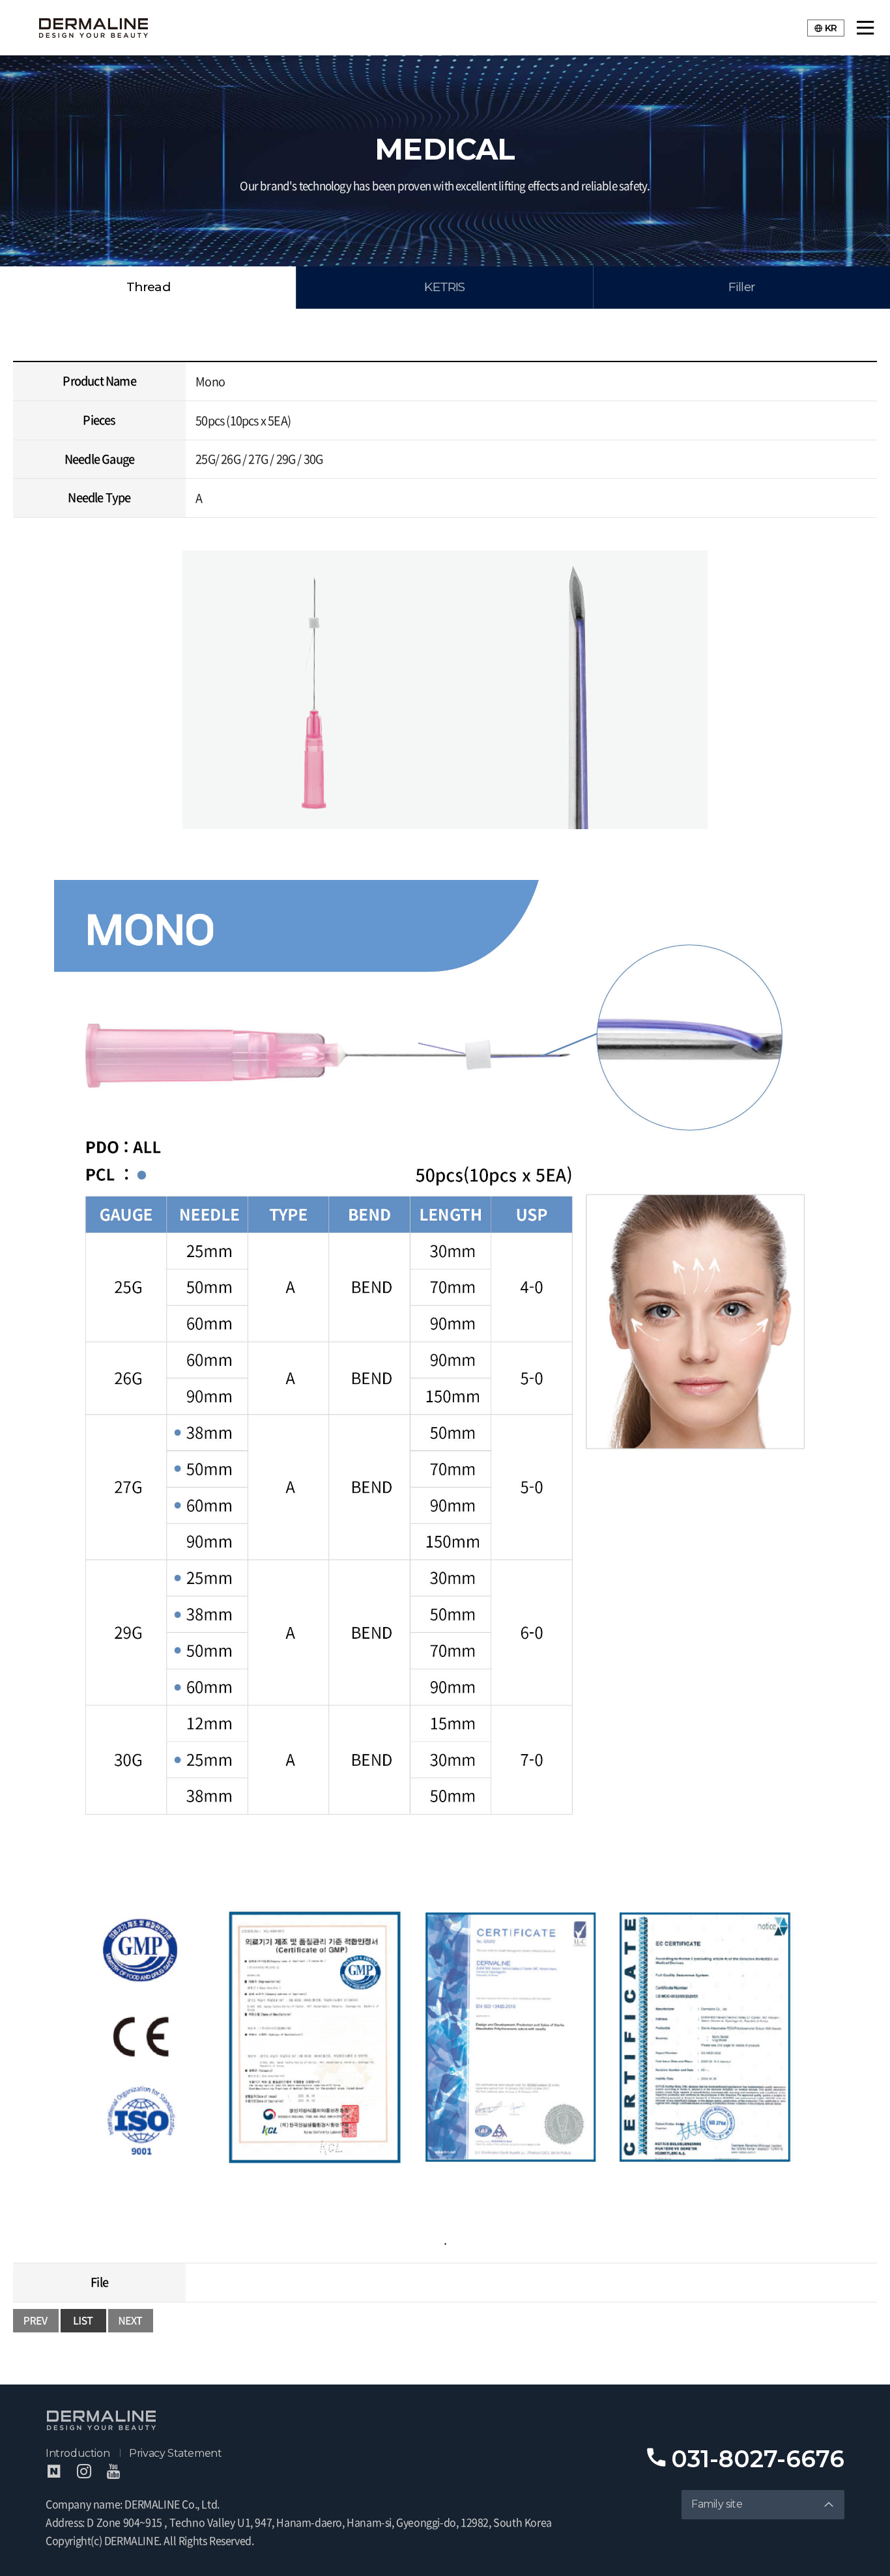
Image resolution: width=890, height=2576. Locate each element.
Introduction (78, 2453)
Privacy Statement (175, 2453)
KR (831, 28)
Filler (742, 287)
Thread (148, 287)
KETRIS (444, 287)
